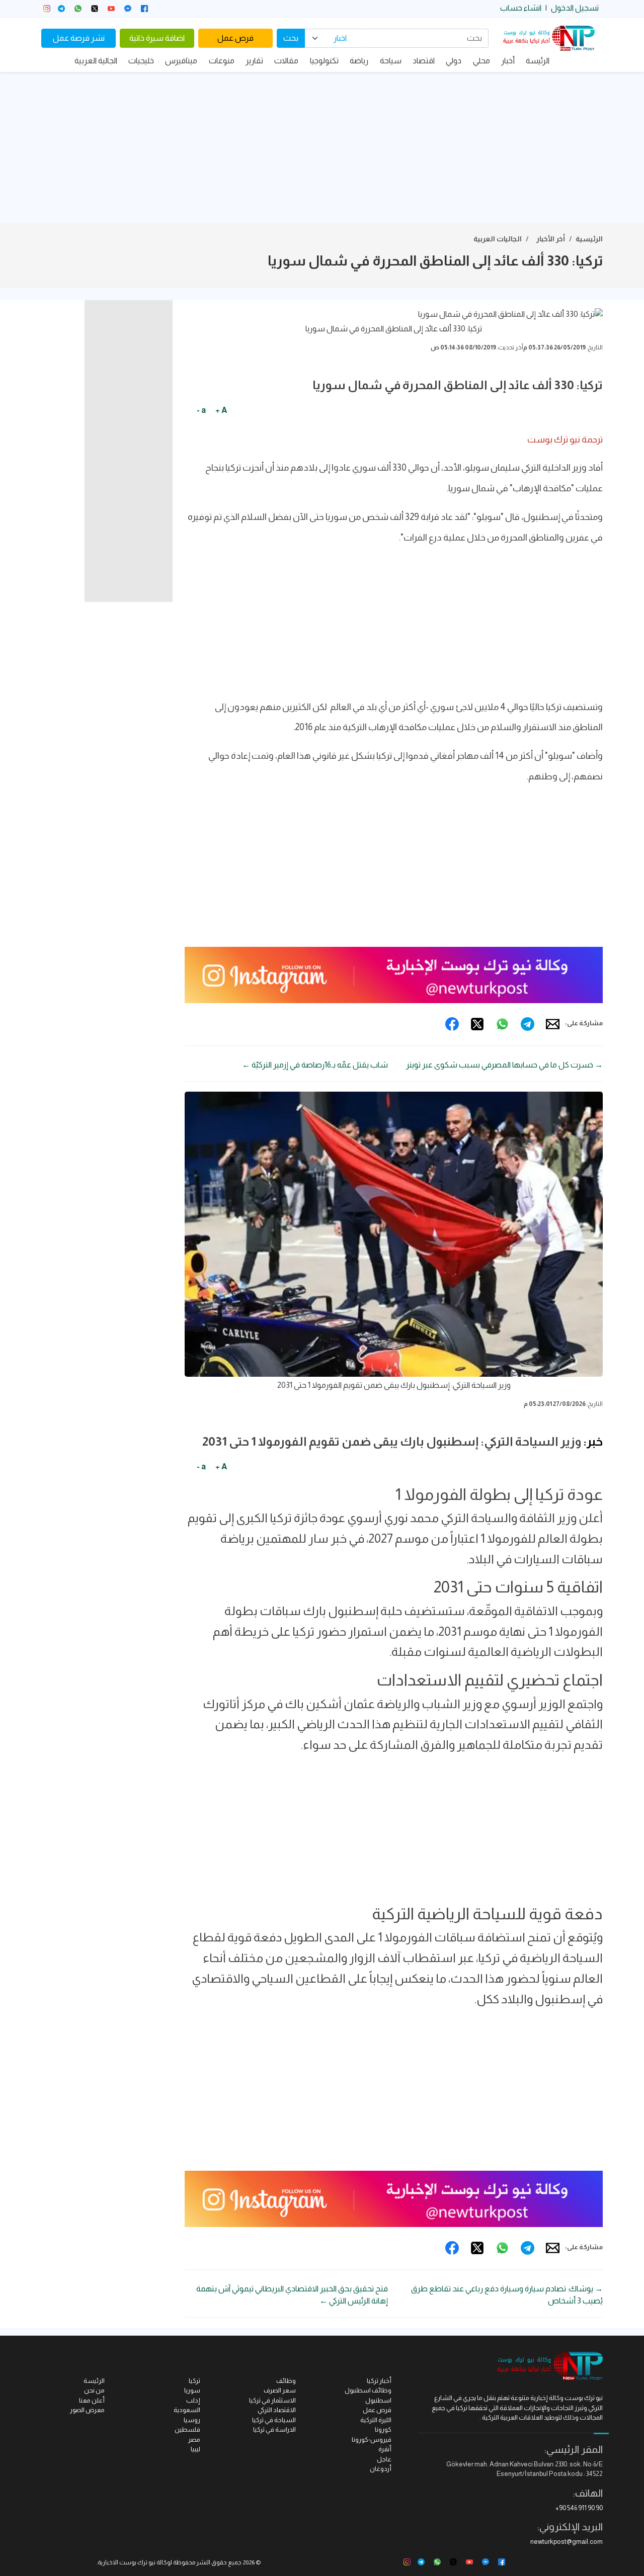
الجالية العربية (96, 61)
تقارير (254, 61)
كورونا (383, 2429)
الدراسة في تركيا (274, 2429)
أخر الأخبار (551, 239)
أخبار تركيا (379, 2381)
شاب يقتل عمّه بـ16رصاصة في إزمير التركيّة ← (315, 1065)
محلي (481, 61)
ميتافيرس (181, 61)
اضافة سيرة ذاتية (157, 38)
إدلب (193, 2400)
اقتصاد (424, 61)
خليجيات (141, 61)
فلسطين (187, 2429)
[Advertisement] (322, 148)
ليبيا (195, 2449)
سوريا (192, 2390)
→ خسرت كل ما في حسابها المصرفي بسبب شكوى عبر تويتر (504, 1065)
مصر (194, 2439)
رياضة (359, 61)
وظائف (286, 2381)
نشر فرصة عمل (79, 38)
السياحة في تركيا (274, 2420)
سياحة (391, 61)
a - (201, 410)
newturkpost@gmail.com (567, 2542)
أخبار (508, 61)
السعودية (187, 2410)
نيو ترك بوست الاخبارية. (126, 2562)
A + (221, 410)
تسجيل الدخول (575, 8)
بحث (291, 38)
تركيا (194, 2381)
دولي (454, 61)
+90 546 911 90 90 (579, 2508)
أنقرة (385, 2449)
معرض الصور (87, 2410)
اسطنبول (378, 2400)
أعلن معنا (92, 2400)
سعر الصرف (280, 2390)
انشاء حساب (521, 8)
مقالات (286, 61)
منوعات (222, 61)
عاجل (384, 2459)
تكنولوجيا (324, 61)
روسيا (192, 2420)
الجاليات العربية (498, 239)
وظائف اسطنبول (368, 2390)
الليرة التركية (376, 2420)
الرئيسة (538, 61)
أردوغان (381, 2469)
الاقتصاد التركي (277, 2410)
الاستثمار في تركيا (272, 2400)
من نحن (94, 2390)
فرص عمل (235, 38)
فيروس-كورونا (372, 2439)
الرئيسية (589, 239)
